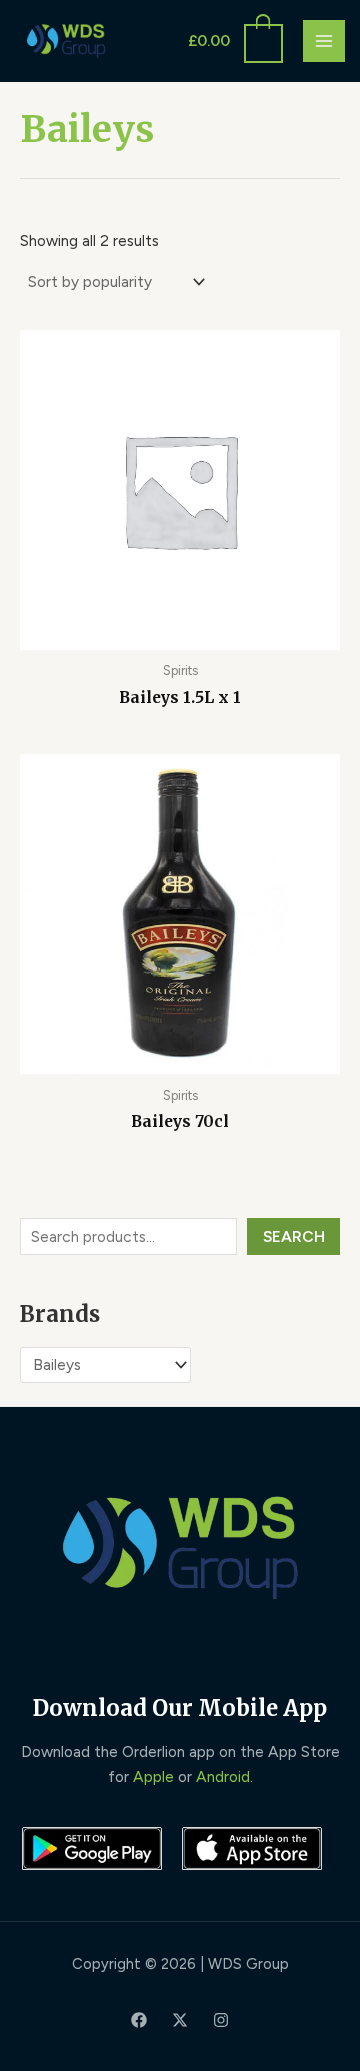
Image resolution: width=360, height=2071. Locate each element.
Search (294, 1236)
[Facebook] (139, 2020)
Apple (153, 1776)
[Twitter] (180, 2020)
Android (223, 1776)
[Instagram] (221, 2020)
